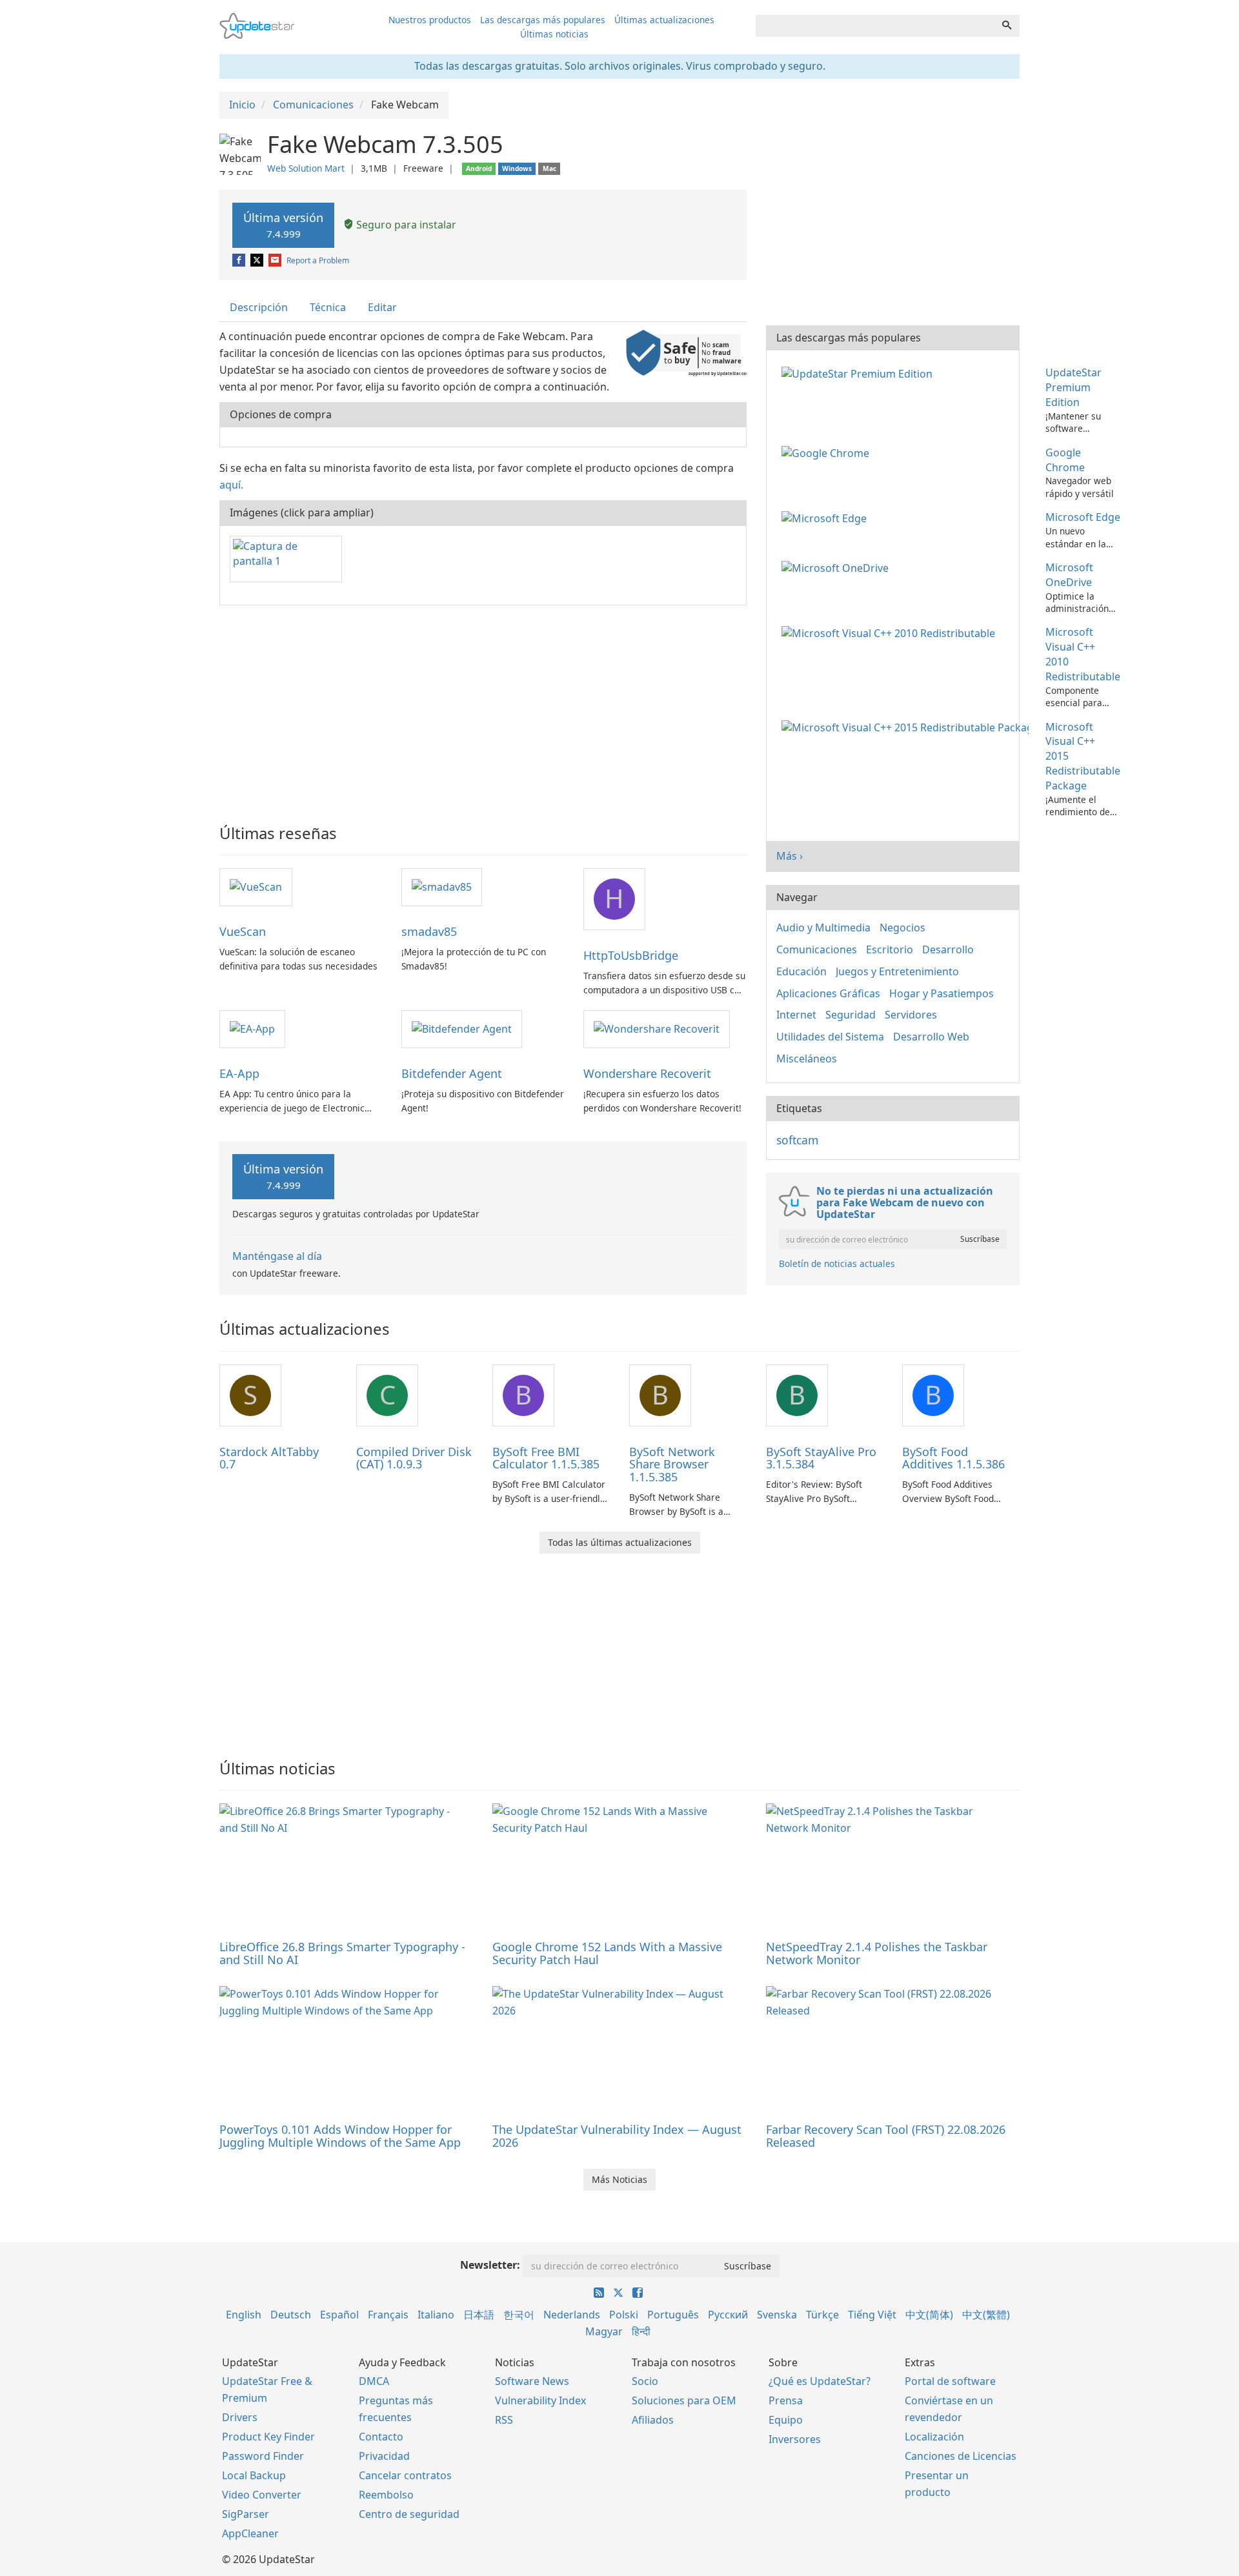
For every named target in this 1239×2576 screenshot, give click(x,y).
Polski (624, 2315)
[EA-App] (252, 1028)
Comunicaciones (817, 949)
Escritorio (890, 949)
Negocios (902, 928)
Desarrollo (948, 949)
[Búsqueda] (1007, 26)
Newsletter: (490, 2265)
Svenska (777, 2315)
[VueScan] (256, 886)
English (244, 2315)
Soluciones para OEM (684, 2400)
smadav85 (429, 931)
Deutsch (291, 2315)
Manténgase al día (277, 1256)
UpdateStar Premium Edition (1073, 387)
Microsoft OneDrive (1069, 575)
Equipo (786, 2420)
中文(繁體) (986, 2315)
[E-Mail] (276, 260)
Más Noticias (619, 2179)
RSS (504, 2420)
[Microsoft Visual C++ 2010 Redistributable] (891, 632)
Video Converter (262, 2495)
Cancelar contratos (405, 2475)
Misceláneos (807, 1059)
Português (673, 2315)
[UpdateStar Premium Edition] (860, 372)
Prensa (786, 2400)
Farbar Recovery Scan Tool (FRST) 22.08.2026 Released (886, 2136)
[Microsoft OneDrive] (838, 567)
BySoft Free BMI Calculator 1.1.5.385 (546, 1458)
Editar (382, 307)
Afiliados (653, 2420)
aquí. (231, 485)
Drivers (240, 2417)
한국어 (519, 2315)
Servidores (911, 1015)
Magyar (604, 2331)
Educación (801, 971)
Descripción (259, 307)
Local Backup (254, 2475)
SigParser (246, 2514)
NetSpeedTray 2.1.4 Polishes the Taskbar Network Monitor (877, 1953)
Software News (532, 2381)
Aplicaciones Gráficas (828, 993)
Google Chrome (1065, 460)
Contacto (381, 2437)
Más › (790, 856)
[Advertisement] (483, 709)
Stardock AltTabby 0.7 (269, 1458)
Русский (728, 2315)
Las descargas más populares (543, 20)
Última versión (283, 225)
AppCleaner (250, 2533)
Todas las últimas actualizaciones (620, 1542)
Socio (645, 2381)
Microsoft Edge (1083, 517)
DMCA (374, 2381)
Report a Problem (318, 260)
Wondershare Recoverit (647, 1073)
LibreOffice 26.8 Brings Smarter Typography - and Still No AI (342, 1953)
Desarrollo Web (931, 1037)
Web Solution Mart (306, 168)
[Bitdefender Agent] (462, 1028)
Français (388, 2315)
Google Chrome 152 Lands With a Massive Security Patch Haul (607, 1953)
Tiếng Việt (872, 2315)
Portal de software (950, 2381)
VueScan (243, 931)
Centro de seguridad (409, 2514)
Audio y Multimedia (823, 928)
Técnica (328, 307)
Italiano (436, 2315)
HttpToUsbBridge (631, 955)
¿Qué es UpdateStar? (820, 2381)
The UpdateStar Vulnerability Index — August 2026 (617, 2136)
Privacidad (384, 2456)
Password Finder (263, 2456)
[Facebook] (240, 260)
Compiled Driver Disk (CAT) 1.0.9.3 (414, 1458)
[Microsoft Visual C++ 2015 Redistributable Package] (908, 727)
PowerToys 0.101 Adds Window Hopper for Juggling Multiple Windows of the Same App (340, 2136)
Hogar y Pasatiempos (942, 993)
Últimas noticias (554, 34)
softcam (797, 1140)
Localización (934, 2437)
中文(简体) (929, 2315)
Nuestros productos (430, 20)
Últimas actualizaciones (664, 20)
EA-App (239, 1073)
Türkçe (822, 2315)
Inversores (795, 2439)
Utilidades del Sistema (830, 1037)
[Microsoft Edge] (827, 517)
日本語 (479, 2315)
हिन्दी (641, 2331)
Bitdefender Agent (452, 1073)
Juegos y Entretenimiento (897, 971)
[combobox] (875, 26)
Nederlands (572, 2315)
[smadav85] (442, 886)
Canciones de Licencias (961, 2456)
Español (339, 2315)
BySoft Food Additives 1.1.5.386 (953, 1458)
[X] (258, 260)
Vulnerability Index (540, 2400)
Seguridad (851, 1015)
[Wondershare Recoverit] (657, 1028)
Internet (796, 1015)
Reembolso (386, 2495)
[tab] (259, 308)
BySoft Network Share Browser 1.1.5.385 (672, 1465)
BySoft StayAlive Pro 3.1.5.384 (821, 1458)
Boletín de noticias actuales (837, 1263)
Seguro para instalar (405, 225)
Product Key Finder (268, 2437)
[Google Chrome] (828, 452)
